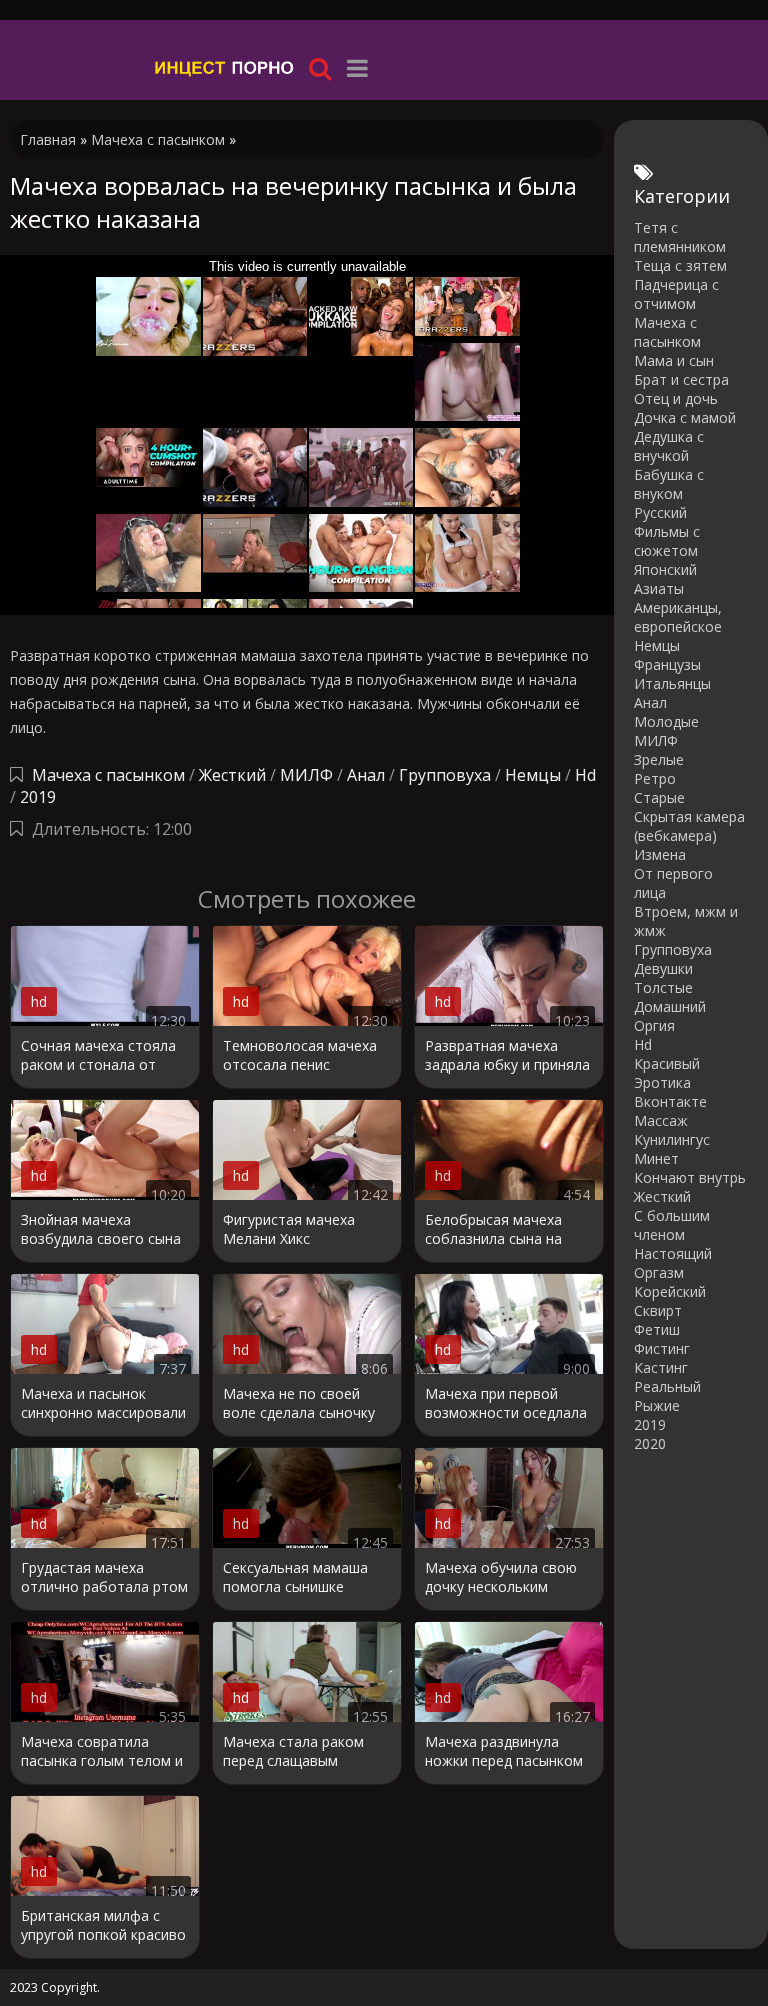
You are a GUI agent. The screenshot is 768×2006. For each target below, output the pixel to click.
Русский (660, 512)
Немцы (533, 775)
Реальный (667, 1386)
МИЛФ (306, 775)
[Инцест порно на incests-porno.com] (225, 67)
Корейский (670, 1291)
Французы (667, 664)
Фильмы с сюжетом (667, 541)
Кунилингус (672, 1139)
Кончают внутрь (690, 1177)
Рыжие (657, 1405)
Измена (660, 854)
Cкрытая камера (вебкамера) (689, 826)
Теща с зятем (680, 265)
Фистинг (662, 1348)
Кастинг (661, 1367)
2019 (38, 797)
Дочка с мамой (685, 417)
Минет (656, 1158)
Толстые (663, 987)
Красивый (667, 1063)
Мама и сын (674, 360)
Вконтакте (670, 1101)
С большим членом (672, 1225)
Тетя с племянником (680, 237)
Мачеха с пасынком (108, 775)
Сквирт (658, 1310)
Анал (366, 775)
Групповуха (445, 775)
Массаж (661, 1120)
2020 (650, 1443)
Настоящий (673, 1253)
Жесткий (232, 775)
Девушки (663, 968)
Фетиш (657, 1329)
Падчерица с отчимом (676, 294)
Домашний (670, 1006)
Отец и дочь (676, 398)
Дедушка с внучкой (669, 446)
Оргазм (659, 1272)
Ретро (655, 778)
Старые (659, 797)
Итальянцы (672, 683)
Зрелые (659, 759)
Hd (585, 775)
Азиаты (659, 588)
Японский (665, 569)
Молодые (666, 721)
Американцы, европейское (678, 617)
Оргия (654, 1025)
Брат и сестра (681, 379)
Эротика (662, 1082)
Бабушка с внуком (669, 484)
